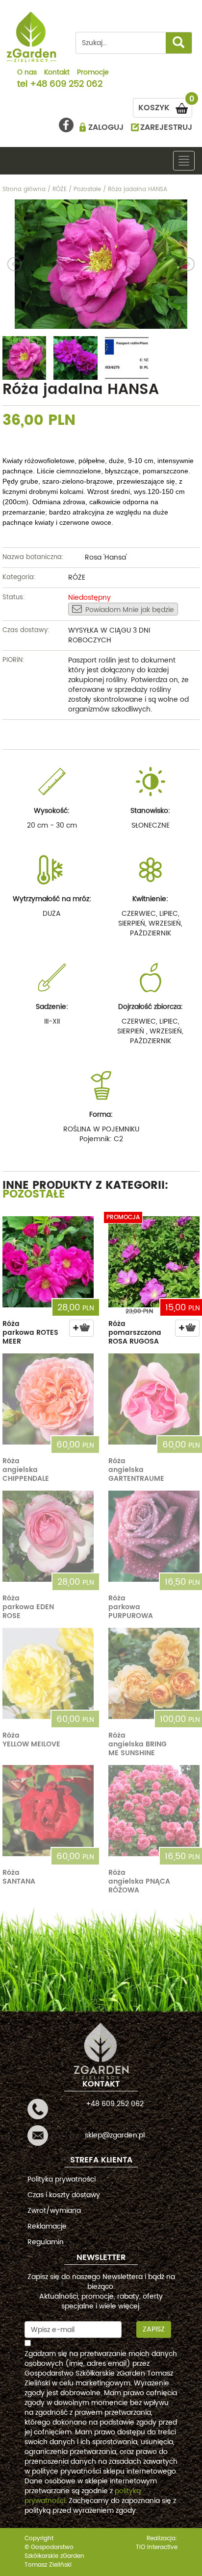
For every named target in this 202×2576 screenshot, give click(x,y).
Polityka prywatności (62, 2179)
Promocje (93, 73)
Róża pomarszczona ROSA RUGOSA (135, 1333)
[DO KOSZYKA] (81, 1328)
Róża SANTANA (19, 1877)
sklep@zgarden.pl (115, 2135)
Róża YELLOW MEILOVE (31, 1740)
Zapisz (154, 2329)
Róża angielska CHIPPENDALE (26, 1470)
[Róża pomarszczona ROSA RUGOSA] (154, 1262)
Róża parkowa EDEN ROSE (28, 1607)
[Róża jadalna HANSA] (101, 264)
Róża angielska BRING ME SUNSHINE (138, 1744)
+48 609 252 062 (66, 85)
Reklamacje (47, 2226)
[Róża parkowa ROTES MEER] (48, 1262)
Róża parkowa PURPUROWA (131, 1607)
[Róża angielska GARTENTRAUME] (154, 1399)
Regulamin (46, 2242)
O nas (27, 73)
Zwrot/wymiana (54, 2211)
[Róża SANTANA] (48, 1811)
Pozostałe (34, 1194)
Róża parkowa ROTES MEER (30, 1333)
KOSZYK (165, 106)
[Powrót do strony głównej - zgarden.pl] (32, 37)
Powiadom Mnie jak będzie (130, 610)
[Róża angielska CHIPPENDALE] (48, 1399)
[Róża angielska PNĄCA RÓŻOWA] (154, 1811)
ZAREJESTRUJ (166, 127)
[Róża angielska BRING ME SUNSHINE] (154, 1673)
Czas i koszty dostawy (64, 2195)
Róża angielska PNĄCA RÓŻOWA (139, 1881)
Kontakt (57, 73)
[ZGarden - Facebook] (66, 125)
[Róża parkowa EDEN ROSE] (48, 1536)
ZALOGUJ (106, 127)
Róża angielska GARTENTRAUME (136, 1470)
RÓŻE (77, 577)
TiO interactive (157, 2547)
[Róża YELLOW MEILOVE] (48, 1673)
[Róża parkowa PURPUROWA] (154, 1536)
